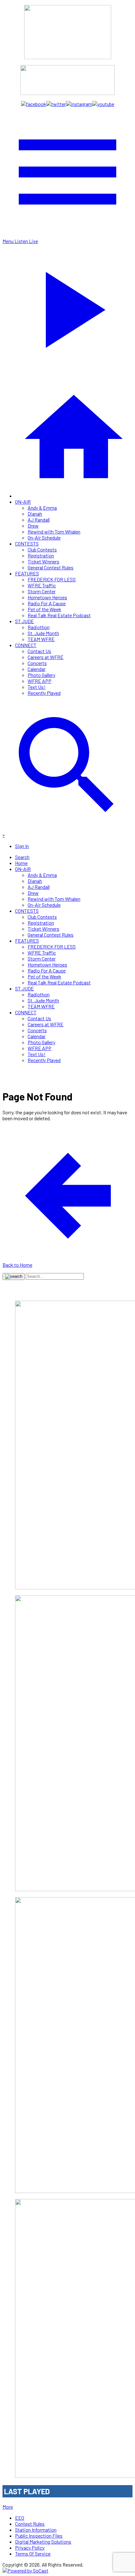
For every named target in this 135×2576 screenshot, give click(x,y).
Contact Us (39, 651)
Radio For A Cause (47, 603)
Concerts (37, 663)
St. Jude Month (43, 633)
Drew (33, 526)
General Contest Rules (51, 567)
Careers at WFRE (46, 657)
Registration (41, 555)
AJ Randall (39, 520)
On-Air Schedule (44, 537)
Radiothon (39, 627)
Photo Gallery (41, 675)
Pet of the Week (44, 609)
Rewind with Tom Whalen (54, 532)
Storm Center (42, 591)
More (8, 2507)
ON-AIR (23, 502)
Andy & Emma (42, 508)
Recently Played (44, 693)
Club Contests (42, 549)
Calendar (37, 669)
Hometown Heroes (47, 597)
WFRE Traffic (42, 585)
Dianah (35, 514)
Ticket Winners (43, 561)
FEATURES (27, 573)
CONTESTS (27, 543)
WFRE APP (40, 681)
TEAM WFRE (41, 639)
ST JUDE (24, 621)
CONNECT (26, 645)
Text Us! (37, 687)
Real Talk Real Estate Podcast (59, 615)
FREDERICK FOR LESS (52, 579)
